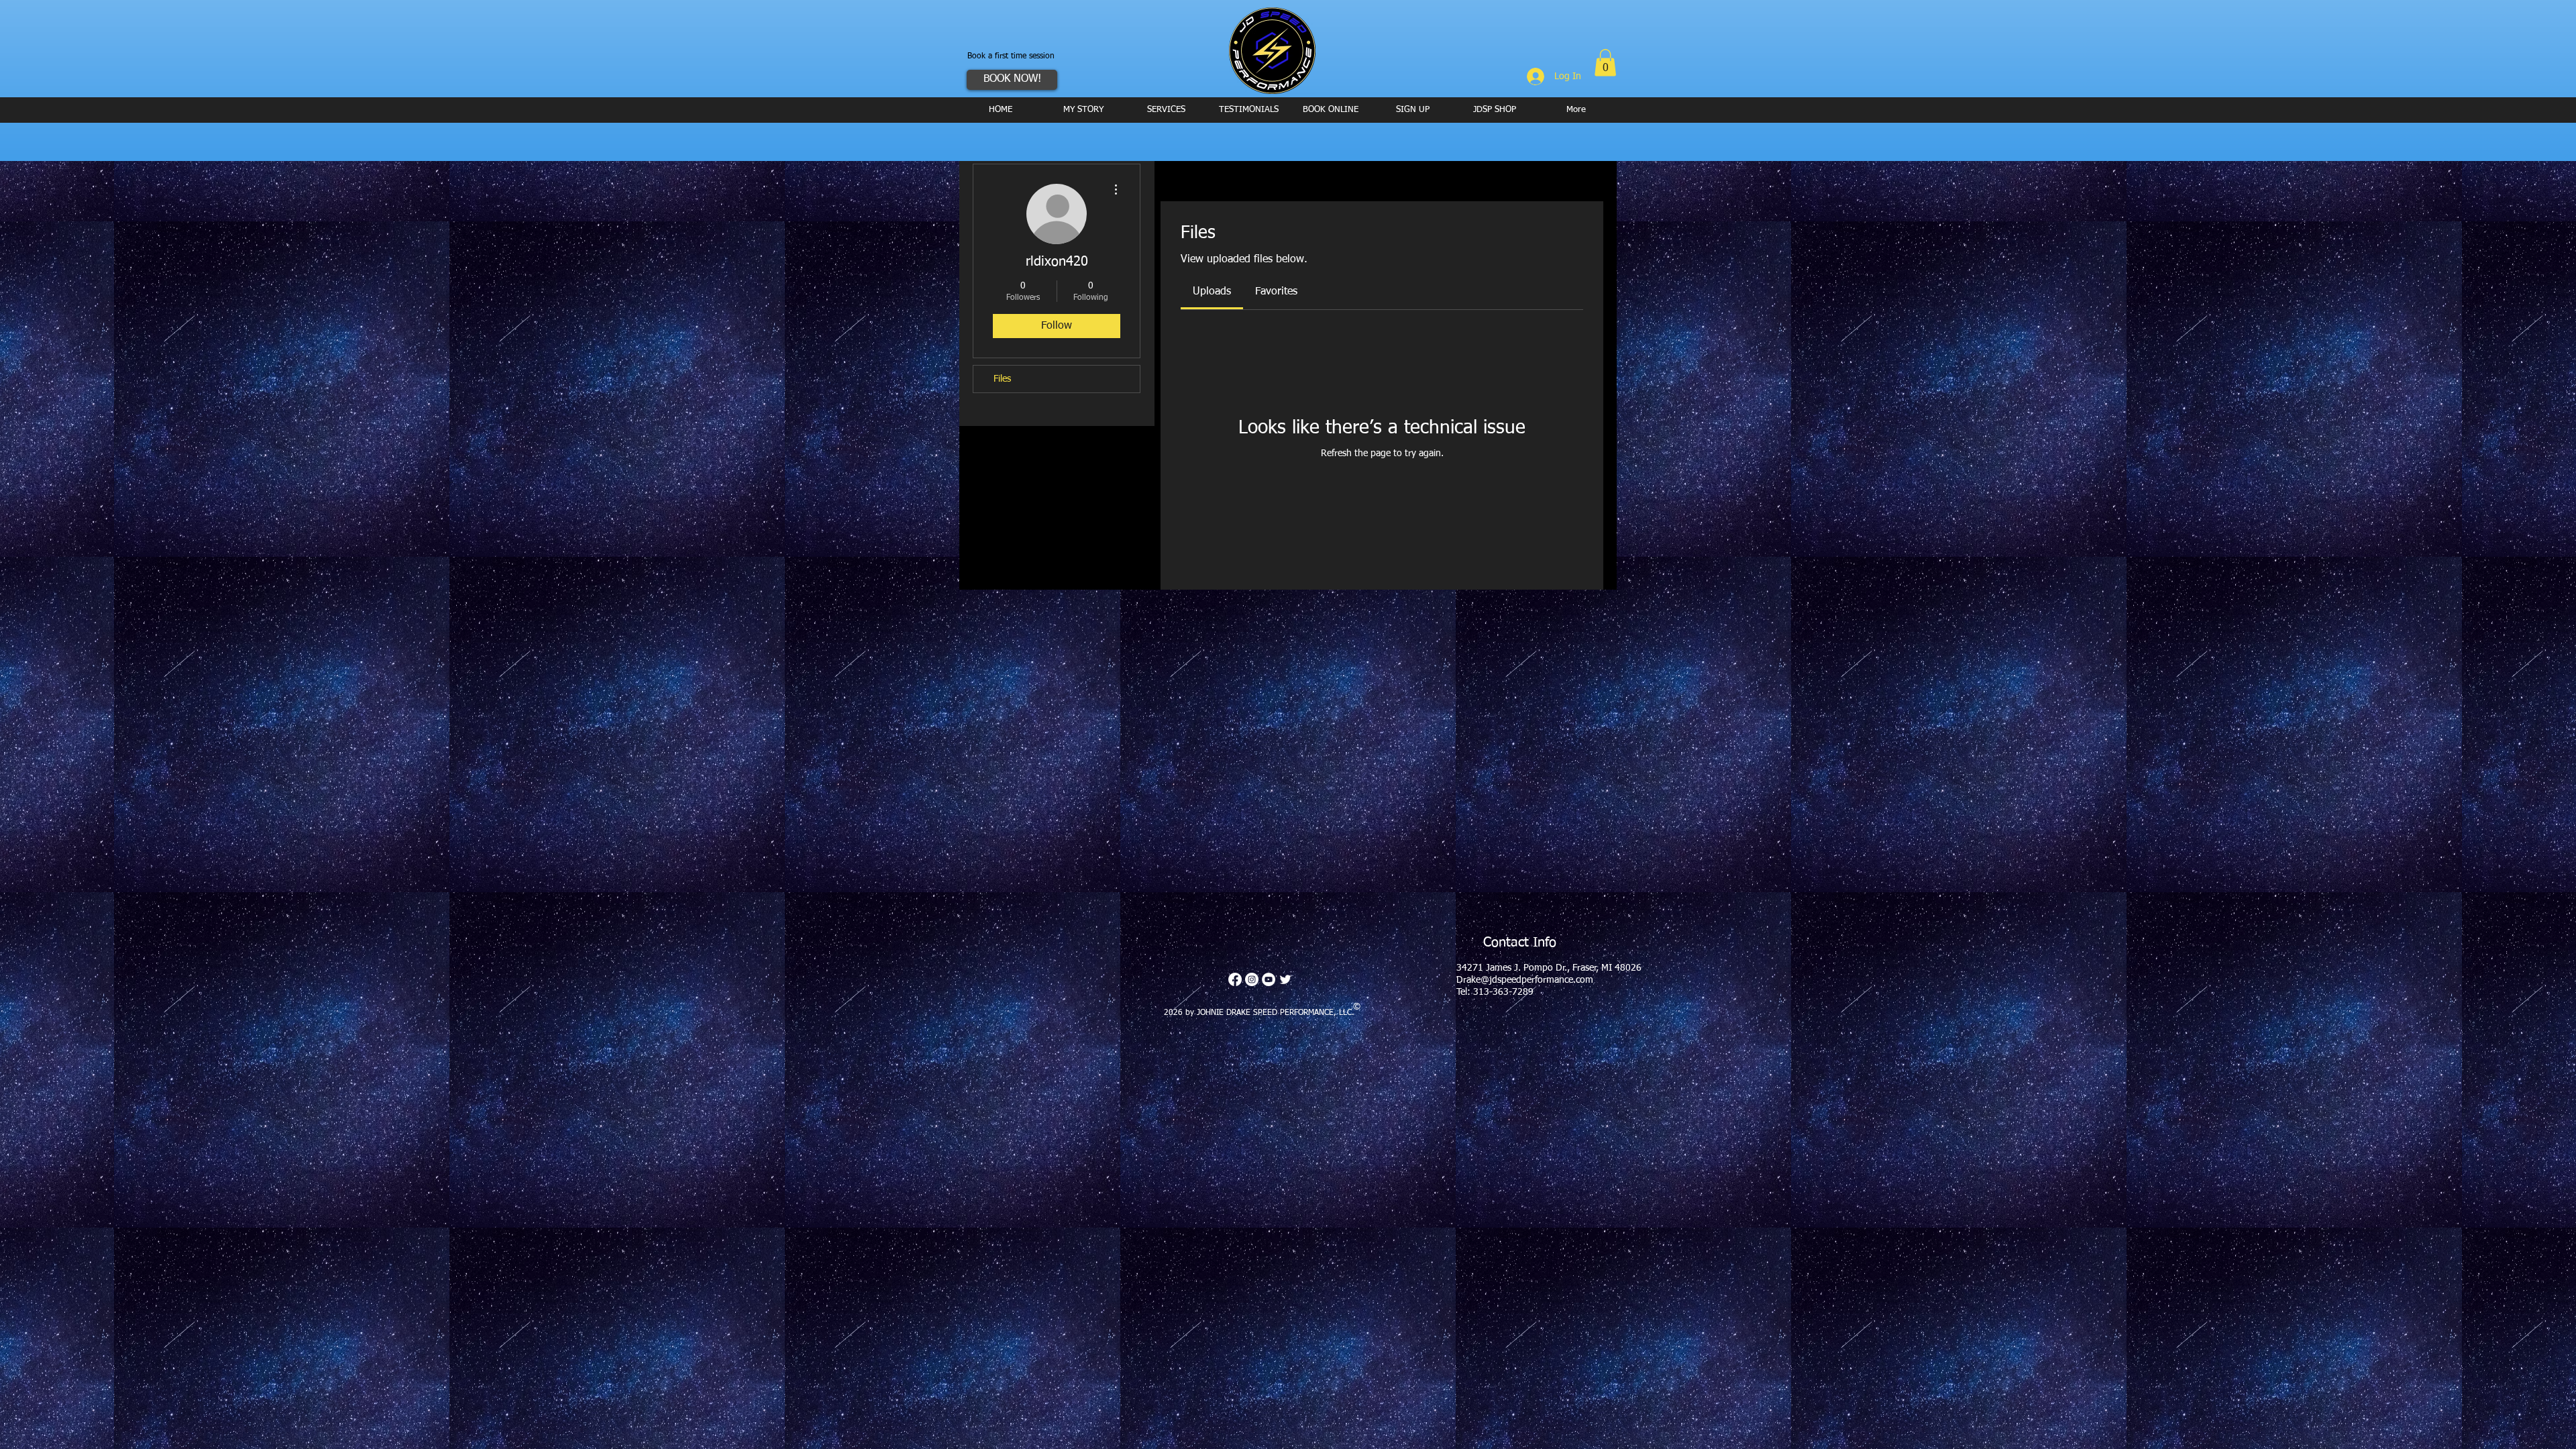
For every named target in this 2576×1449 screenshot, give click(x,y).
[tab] (1212, 292)
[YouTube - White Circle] (1269, 979)
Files (1002, 379)
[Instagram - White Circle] (1252, 979)
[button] (1605, 63)
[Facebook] (1235, 979)
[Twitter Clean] (1285, 979)
